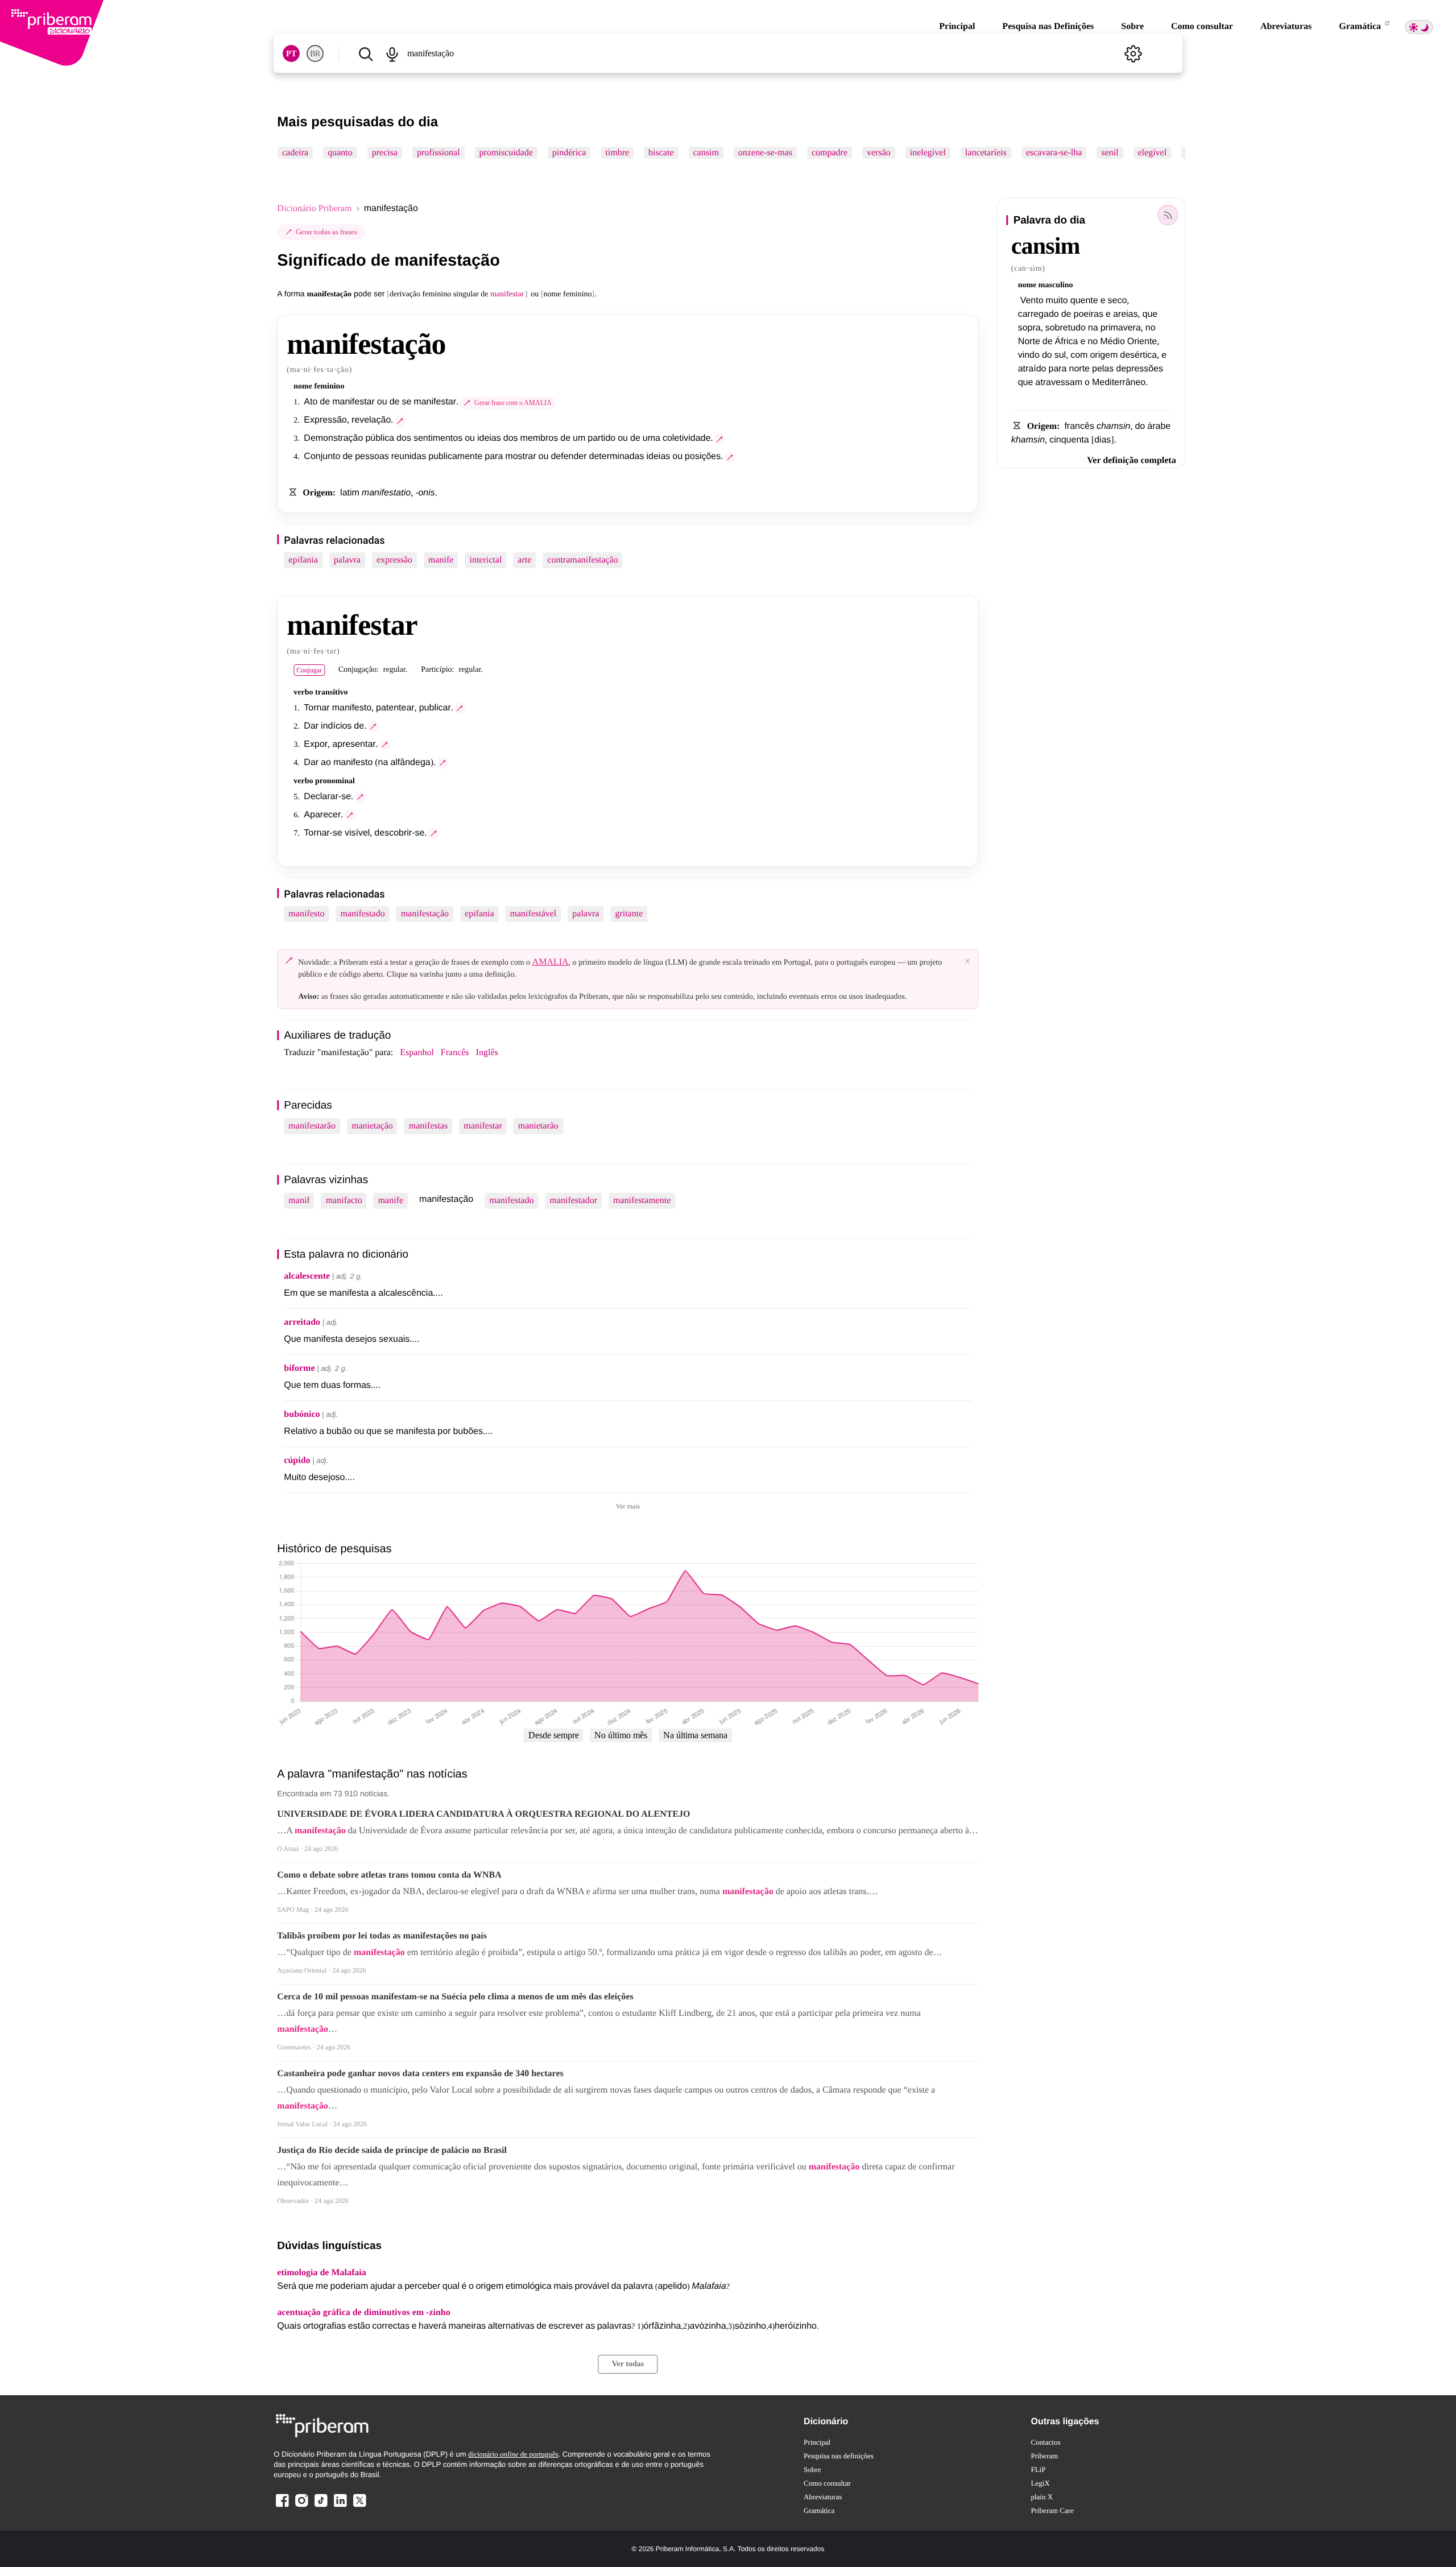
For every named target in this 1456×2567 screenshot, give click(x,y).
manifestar (483, 1126)
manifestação (425, 914)
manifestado (362, 914)
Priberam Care (1052, 2510)
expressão (394, 560)
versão (879, 153)
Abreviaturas (1286, 26)
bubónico (302, 1414)
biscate (661, 153)
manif (299, 1200)
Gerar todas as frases (326, 232)
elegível (1153, 153)
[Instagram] (301, 2506)
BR (315, 54)
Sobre (1132, 26)
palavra (347, 560)
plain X (1042, 2497)
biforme (299, 1368)
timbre (618, 153)
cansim (706, 153)
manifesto (306, 914)
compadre (830, 153)
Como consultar (1202, 26)
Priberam (1044, 2456)
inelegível (928, 153)
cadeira (295, 153)
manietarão (538, 1126)
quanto (341, 153)
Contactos (1045, 2442)
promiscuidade (506, 153)
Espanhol (417, 1053)
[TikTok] (321, 2506)
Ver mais (628, 1506)
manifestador (573, 1200)
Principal (957, 26)
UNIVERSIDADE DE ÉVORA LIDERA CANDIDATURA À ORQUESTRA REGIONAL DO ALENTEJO (483, 1814)
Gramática (1361, 26)
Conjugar (309, 670)
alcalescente (307, 1276)
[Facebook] (282, 2506)
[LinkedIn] (340, 2506)
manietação (372, 1126)
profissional (439, 153)
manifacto (344, 1200)
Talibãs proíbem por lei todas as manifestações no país (382, 1936)
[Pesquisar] (365, 53)
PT (291, 54)
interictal (485, 560)
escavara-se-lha (1054, 153)
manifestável (533, 914)
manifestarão (312, 1126)
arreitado (302, 1322)
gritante (629, 914)
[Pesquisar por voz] (392, 53)
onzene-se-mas (765, 153)
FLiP (1038, 2469)
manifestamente (642, 1200)
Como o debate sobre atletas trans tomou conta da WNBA (389, 1875)
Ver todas (628, 2364)
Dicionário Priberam (314, 208)
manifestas (428, 1126)
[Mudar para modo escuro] (1419, 27)
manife (441, 560)
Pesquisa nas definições (839, 2456)
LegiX (1040, 2483)
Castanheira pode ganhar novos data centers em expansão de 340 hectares (420, 2074)
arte (524, 560)
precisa (385, 153)
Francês (455, 1053)
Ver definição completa (1131, 460)
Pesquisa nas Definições (1048, 26)
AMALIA (551, 962)
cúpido (297, 1460)
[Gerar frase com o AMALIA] (400, 421)
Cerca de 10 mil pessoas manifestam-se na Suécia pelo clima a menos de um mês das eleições (455, 1997)
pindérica (569, 153)
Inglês (487, 1053)
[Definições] (1134, 53)
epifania (303, 560)
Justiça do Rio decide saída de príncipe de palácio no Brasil (392, 2150)
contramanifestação (582, 560)
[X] (359, 2506)
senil (1110, 153)
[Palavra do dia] (1168, 215)
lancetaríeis (986, 153)
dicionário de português (513, 2454)
